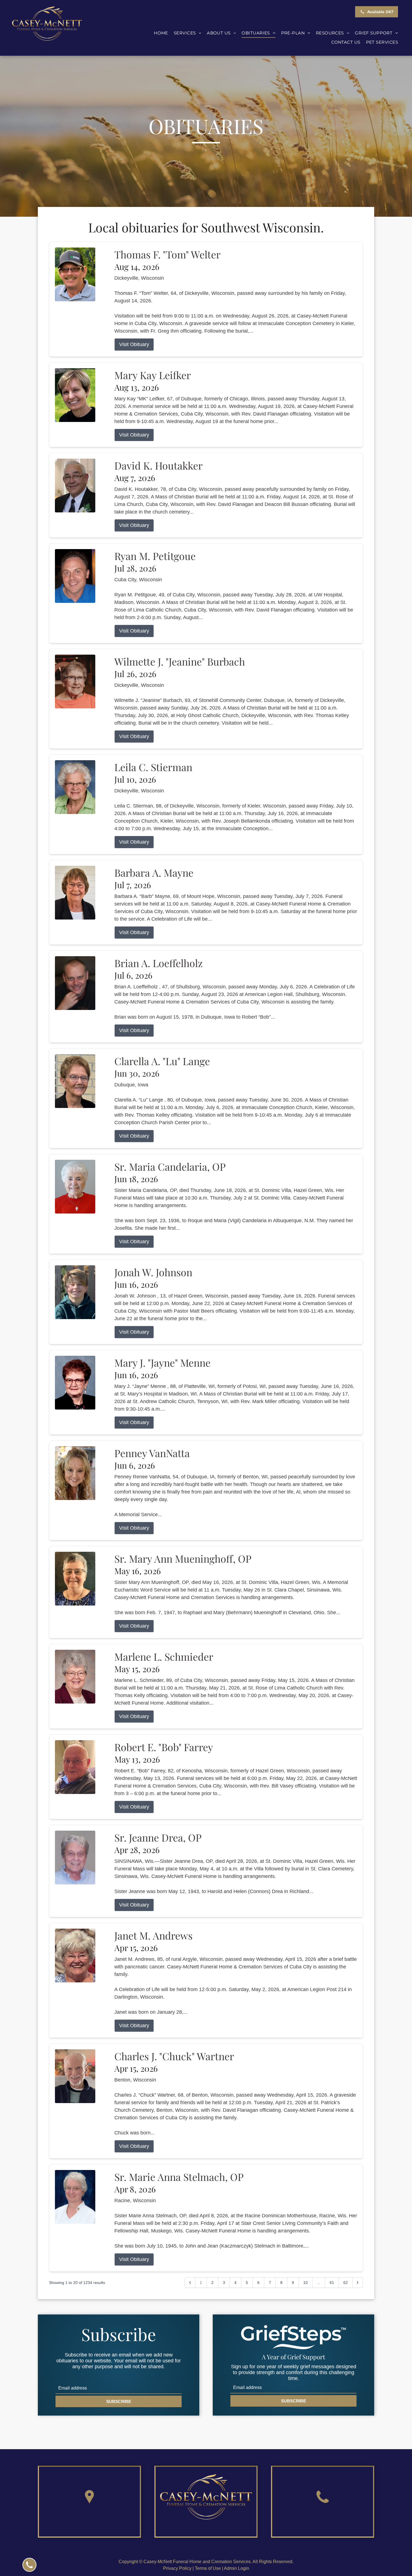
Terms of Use (208, 2568)
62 (346, 2283)
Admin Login (237, 2568)
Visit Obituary (134, 344)
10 (305, 2283)
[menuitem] (161, 33)
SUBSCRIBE (119, 2401)
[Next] (358, 2283)
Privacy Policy (177, 2568)
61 (332, 2283)
